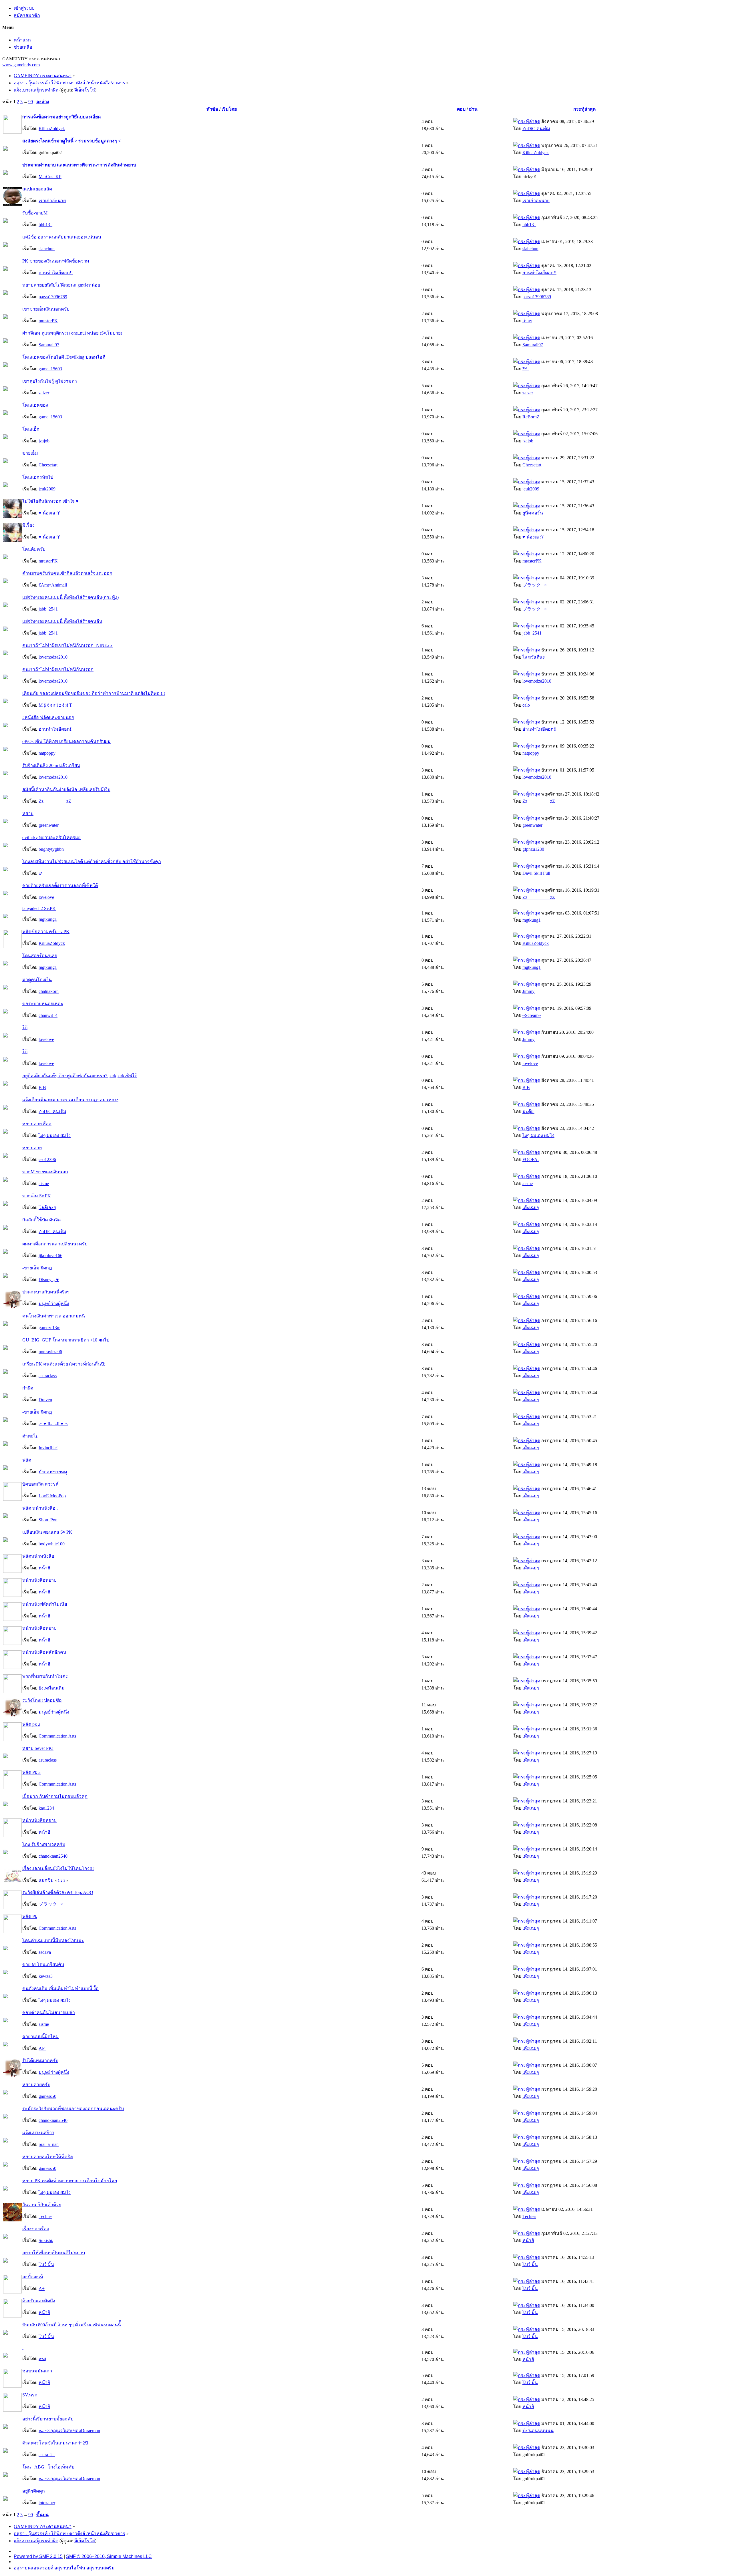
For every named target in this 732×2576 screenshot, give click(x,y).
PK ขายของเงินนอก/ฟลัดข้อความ (56, 261)
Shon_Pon (48, 1520)
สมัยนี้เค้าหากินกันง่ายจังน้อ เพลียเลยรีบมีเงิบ (66, 789)
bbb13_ (45, 225)
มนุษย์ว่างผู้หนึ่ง (54, 1304)
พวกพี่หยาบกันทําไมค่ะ (45, 1676)
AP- (42, 2048)
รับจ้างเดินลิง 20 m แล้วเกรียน (51, 765)
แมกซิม (46, 1880)
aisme (44, 1183)
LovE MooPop (52, 1496)
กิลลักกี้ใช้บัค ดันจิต (41, 1220)
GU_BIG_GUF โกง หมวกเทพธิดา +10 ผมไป (66, 1340)
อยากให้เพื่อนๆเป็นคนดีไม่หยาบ (54, 2253)
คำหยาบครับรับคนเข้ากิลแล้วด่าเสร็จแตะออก (67, 573)
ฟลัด (27, 1460)
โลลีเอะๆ (47, 1207)
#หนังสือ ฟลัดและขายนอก (48, 717)
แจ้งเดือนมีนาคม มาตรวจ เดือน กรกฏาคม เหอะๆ (71, 1100)
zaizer (44, 393)
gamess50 (47, 2096)
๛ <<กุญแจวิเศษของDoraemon (69, 2431)
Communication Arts (57, 1736)
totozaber (47, 2503)
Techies (45, 2216)
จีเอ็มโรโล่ (85, 90)
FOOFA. (531, 1159)
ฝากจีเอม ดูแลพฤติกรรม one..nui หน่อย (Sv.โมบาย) (72, 333)
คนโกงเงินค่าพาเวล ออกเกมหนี (54, 1316)
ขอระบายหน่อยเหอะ (43, 1004)
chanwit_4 (48, 1015)
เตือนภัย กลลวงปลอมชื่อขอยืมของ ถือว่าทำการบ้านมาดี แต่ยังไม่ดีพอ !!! (94, 693)
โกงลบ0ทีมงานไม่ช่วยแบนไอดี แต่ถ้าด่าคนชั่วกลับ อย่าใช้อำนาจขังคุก (92, 861)
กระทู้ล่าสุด (585, 109)
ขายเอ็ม (30, 453)
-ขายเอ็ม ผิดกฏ (37, 1268)
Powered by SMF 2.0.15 (38, 2556)
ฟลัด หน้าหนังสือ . (40, 1508)
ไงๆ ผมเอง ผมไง (55, 1135)
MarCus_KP (50, 177)
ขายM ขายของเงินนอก (45, 1172)
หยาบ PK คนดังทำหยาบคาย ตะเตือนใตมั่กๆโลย (70, 2181)
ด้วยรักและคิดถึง (39, 2301)
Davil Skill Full (536, 873)
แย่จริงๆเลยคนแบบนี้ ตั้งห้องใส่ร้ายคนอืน (62, 621)
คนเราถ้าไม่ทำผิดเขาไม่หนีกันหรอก (58, 669)
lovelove (46, 897)
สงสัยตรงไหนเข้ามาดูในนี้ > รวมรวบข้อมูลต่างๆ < (71, 141)
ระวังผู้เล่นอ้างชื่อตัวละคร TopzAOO (58, 1892)
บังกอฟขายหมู (53, 1472)
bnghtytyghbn (51, 849)
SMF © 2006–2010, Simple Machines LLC (109, 2556)
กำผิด (28, 1388)
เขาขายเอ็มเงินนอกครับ (46, 309)
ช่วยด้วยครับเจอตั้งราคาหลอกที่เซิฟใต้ (60, 885)
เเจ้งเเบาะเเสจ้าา (38, 2133)
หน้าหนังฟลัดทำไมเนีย (45, 1604)
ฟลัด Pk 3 (31, 1772)
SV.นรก (30, 2395)
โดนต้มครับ (34, 549)
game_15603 (50, 369)
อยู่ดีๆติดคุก (34, 2491)
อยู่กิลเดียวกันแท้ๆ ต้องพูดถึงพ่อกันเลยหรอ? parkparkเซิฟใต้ (80, 1076)
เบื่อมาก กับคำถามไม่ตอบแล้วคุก (55, 1796)
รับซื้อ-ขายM (35, 213)
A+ (42, 2288)
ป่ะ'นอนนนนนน (538, 2431)
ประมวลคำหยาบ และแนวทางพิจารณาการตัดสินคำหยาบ (79, 165)
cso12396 (47, 1159)
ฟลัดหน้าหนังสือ (38, 1556)
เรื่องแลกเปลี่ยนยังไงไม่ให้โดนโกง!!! (58, 1868)
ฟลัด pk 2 (31, 1724)
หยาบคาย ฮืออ (37, 1124)
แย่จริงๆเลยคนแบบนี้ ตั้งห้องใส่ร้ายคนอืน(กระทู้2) (70, 597)
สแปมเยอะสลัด (37, 189)
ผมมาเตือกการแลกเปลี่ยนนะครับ (55, 1244)
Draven (45, 1400)
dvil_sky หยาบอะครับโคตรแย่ (51, 837)
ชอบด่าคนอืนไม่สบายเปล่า (49, 2012)
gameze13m (49, 1328)
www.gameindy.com (21, 65)
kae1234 (46, 1808)
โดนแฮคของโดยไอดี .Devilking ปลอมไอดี (64, 357)
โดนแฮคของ (35, 405)
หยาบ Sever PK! (38, 1748)
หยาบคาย (32, 1148)
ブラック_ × (535, 585)
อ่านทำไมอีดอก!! (56, 273)
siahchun (47, 249)
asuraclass (48, 1376)
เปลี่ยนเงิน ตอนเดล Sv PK (47, 1532)
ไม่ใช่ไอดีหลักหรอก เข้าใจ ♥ (50, 501)
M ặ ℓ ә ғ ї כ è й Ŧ (55, 705)
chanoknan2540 (53, 1856)
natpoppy (47, 753)
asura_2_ (47, 2455)
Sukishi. (46, 2240)
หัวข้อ (212, 109)
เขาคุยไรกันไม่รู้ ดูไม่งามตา (50, 381)
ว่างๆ (527, 321)
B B (42, 1087)
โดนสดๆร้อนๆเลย (40, 956)
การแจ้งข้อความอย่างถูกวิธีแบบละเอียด (61, 117)
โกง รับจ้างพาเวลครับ (44, 1844)
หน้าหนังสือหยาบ (39, 1580)
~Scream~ (532, 1015)
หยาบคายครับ (36, 2085)
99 (31, 102)
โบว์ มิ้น (46, 2264)
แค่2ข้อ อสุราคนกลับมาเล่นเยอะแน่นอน (62, 237)
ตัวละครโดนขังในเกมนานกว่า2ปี (55, 2443)
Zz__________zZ (55, 801)
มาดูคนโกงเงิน (37, 980)
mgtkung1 (48, 919)
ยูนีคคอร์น (533, 513)
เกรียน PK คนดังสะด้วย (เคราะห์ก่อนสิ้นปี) (64, 1364)
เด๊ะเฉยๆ (531, 1207)
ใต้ (25, 1028)
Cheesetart (48, 465)
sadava (45, 1952)
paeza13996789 (53, 297)
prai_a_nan (49, 2144)
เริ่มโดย (229, 109)
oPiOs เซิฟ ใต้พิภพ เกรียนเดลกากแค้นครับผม (66, 741)
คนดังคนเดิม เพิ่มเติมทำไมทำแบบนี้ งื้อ (60, 1988)
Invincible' (48, 1448)
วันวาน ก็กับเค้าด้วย (42, 2205)
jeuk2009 (47, 489)
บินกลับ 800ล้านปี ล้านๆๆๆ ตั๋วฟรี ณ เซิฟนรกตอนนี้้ (72, 2325)
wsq (42, 2359)
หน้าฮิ (44, 1568)
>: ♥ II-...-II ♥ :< (53, 1424)
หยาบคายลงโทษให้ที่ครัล (48, 2157)
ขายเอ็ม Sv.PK (37, 1196)
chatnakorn (49, 991)
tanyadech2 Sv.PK (39, 908)
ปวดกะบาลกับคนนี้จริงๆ (46, 1292)
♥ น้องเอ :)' (49, 513)
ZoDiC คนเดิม (536, 129)
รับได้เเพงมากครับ (40, 2061)
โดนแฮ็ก (31, 429)
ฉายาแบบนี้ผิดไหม (41, 2037)
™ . (526, 369)
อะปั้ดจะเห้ (33, 2277)
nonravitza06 (50, 1352)
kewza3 (46, 1976)
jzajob (44, 441)
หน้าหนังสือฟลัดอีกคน (44, 1652)
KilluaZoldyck (52, 129)
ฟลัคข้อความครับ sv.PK (46, 932)
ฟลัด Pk (30, 1916)
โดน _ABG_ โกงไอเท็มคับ (48, 2467)
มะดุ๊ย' (528, 1111)
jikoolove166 (50, 1256)
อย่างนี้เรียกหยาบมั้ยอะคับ (48, 2419)
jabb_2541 (48, 609)
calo (526, 705)
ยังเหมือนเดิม (52, 1688)
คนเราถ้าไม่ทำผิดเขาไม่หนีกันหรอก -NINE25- (68, 645)
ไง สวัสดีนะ (534, 657)
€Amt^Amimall (53, 585)
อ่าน (473, 109)
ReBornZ (531, 417)
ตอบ (461, 109)
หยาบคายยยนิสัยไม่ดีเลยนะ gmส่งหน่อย (61, 285)
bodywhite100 (52, 1544)
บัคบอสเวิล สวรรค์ (40, 1484)
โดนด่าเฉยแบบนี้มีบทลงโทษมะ (53, 1940)
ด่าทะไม (31, 1436)
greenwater (49, 825)
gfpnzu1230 (533, 849)
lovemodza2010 (53, 657)
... (26, 102)
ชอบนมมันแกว (37, 2371)
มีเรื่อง (28, 525)
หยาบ (28, 813)
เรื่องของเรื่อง (36, 2229)
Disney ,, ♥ (49, 1280)
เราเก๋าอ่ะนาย (52, 201)
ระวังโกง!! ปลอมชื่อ (42, 1700)
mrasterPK (48, 321)
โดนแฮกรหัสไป (38, 477)
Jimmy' (529, 991)
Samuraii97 (49, 345)
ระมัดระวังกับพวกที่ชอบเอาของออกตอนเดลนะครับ (73, 2109)
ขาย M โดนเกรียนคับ (43, 1964)
